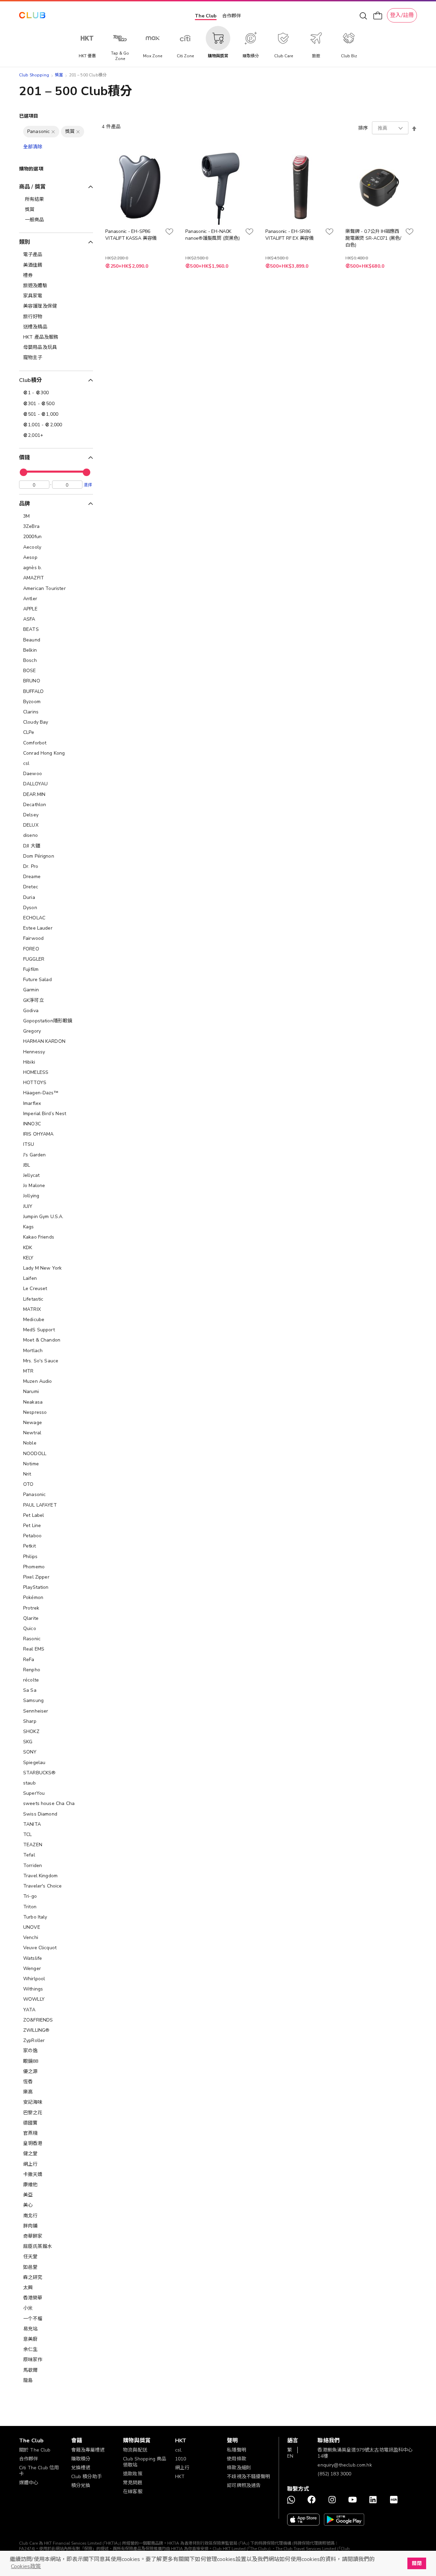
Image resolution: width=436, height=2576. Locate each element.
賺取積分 (81, 2459)
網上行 (182, 2468)
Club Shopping (34, 75)
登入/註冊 (402, 15)
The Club (206, 16)
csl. (179, 2450)
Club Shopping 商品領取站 (145, 2462)
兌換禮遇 (81, 2468)
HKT (180, 2477)
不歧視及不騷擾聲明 (248, 2477)
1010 (181, 2459)
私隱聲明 (237, 2450)
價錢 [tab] (25, 458)
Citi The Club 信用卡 (39, 2471)
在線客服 (133, 2492)
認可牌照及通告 (244, 2485)
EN (290, 2456)
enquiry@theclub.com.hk (345, 2465)
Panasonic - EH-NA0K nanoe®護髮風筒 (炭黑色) (212, 235)
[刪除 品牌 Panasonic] (53, 132)
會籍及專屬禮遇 (88, 2450)
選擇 (88, 485)
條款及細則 (239, 2468)
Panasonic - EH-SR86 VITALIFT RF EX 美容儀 (290, 235)
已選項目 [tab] (29, 116)
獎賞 (59, 75)
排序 (363, 128)
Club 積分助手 (87, 2477)
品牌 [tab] (25, 504)
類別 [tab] (25, 242)
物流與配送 (135, 2450)
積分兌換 (81, 2485)
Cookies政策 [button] (26, 2566)
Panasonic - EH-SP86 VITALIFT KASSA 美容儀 (131, 235)
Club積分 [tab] (30, 380)
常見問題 (133, 2483)
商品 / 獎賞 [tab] (32, 187)
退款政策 (133, 2474)
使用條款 (237, 2459)
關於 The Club (35, 2450)
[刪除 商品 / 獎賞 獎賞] (78, 132)
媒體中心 (29, 2483)
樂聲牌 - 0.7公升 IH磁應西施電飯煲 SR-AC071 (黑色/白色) (373, 238)
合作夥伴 (232, 16)
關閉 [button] (417, 2563)
